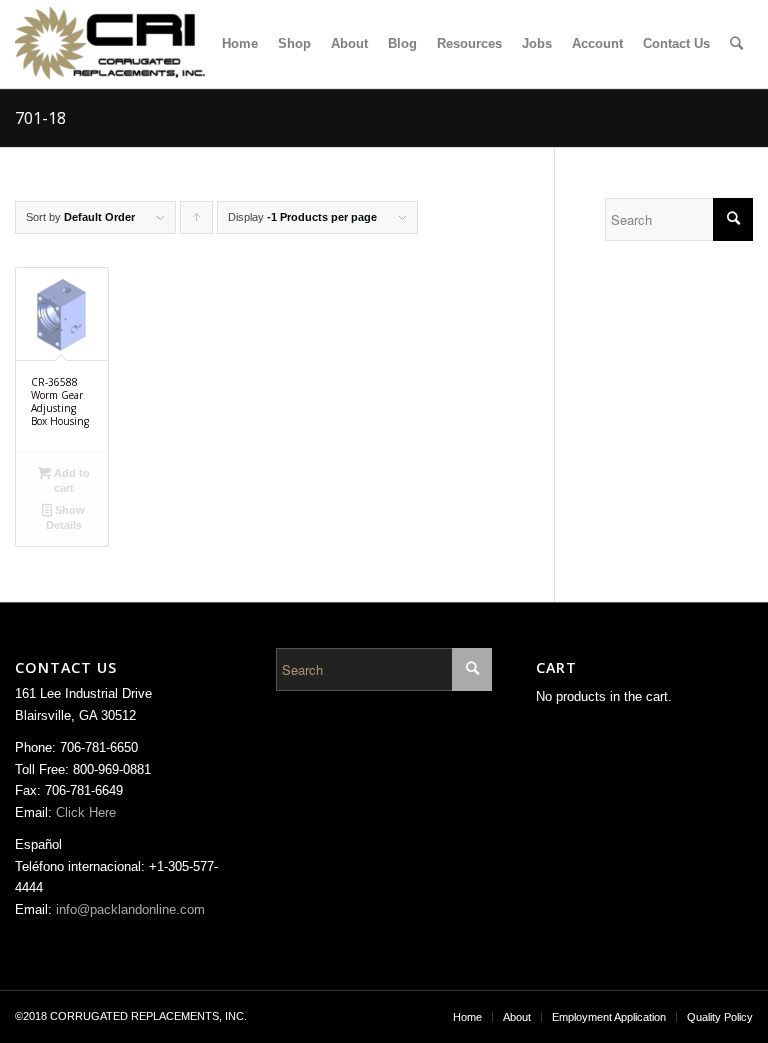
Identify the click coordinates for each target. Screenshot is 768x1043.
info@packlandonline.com (130, 909)
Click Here (86, 812)
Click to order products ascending (197, 222)
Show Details (66, 517)
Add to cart (70, 480)
